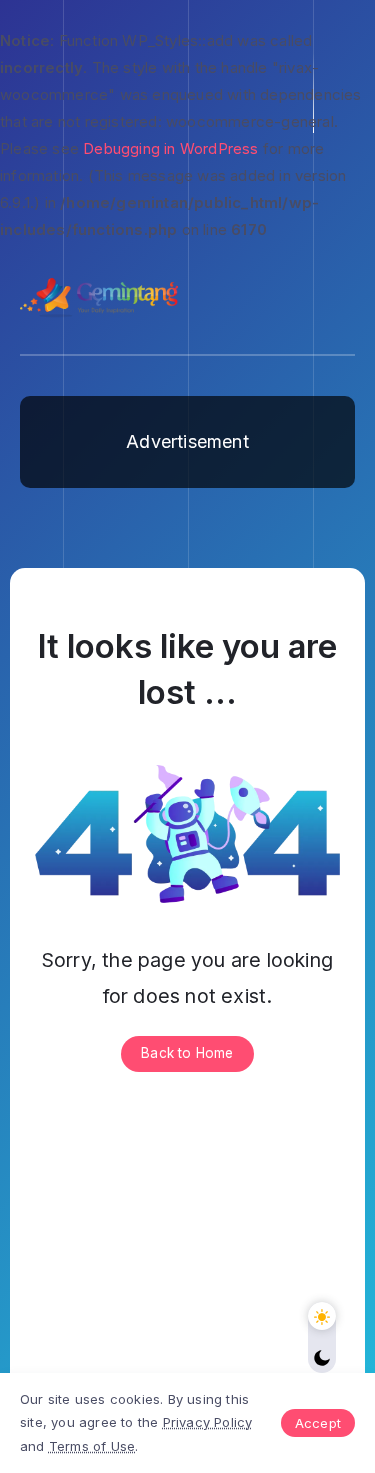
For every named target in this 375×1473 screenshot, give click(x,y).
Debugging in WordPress (170, 148)
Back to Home (187, 1053)
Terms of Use (92, 1446)
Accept (318, 1423)
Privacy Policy (208, 1422)
